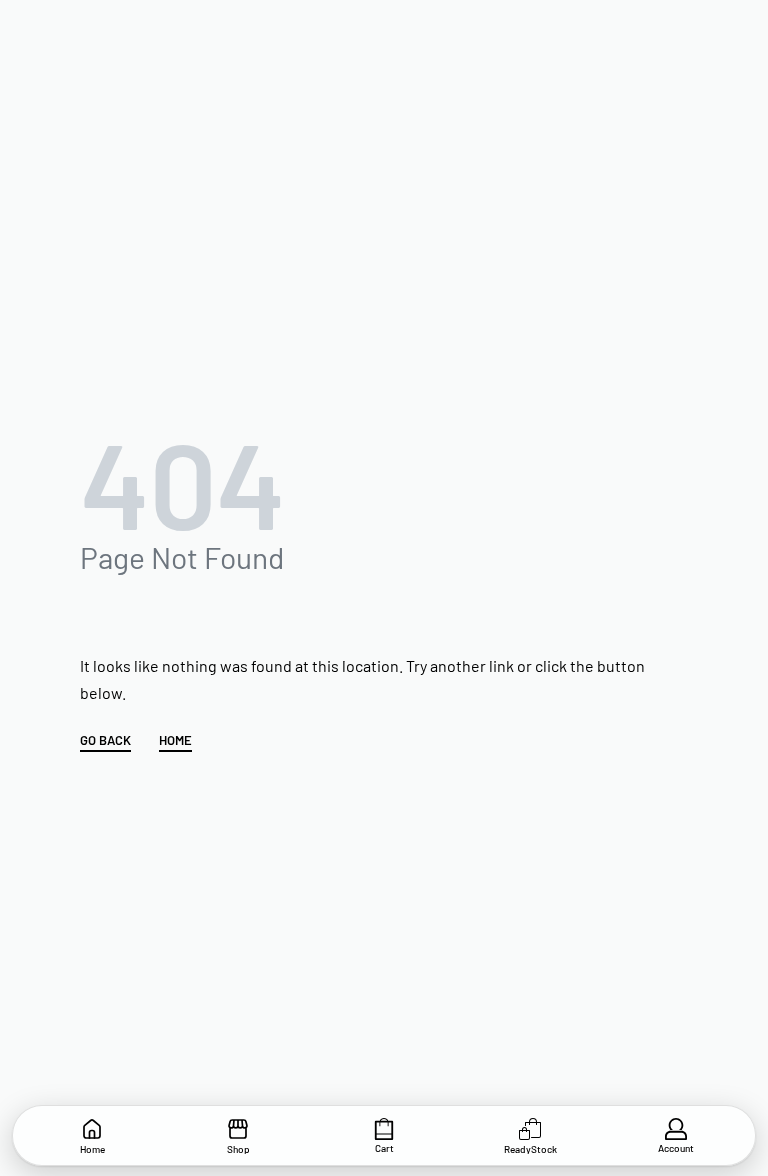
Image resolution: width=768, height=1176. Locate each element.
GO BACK (105, 741)
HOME (175, 741)
